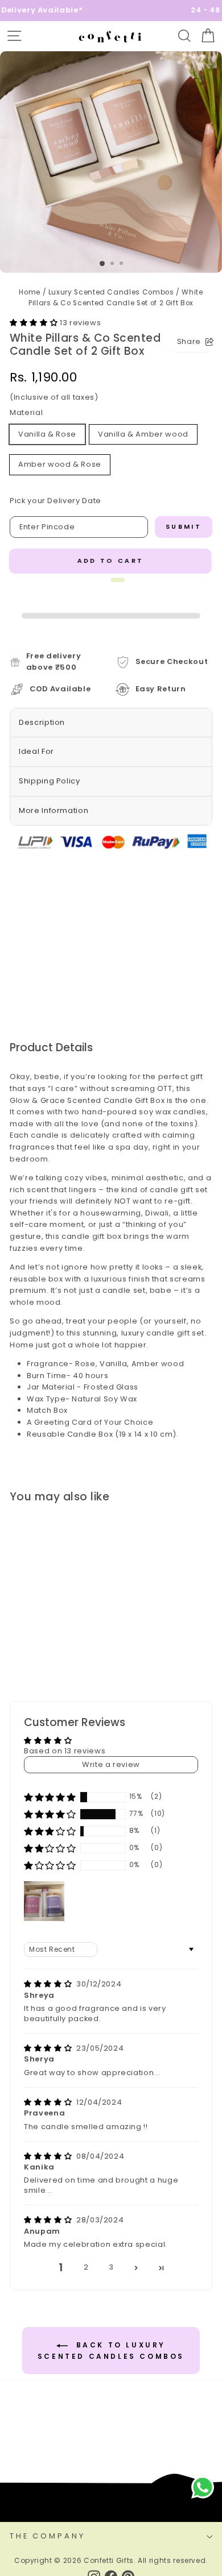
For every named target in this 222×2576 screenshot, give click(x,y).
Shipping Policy (50, 781)
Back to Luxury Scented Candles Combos (111, 2351)
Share (189, 341)
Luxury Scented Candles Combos (111, 292)
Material (26, 412)
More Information (54, 810)
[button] (35, 323)
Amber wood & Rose (60, 464)
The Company (48, 2536)
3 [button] (111, 2267)
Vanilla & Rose (47, 434)
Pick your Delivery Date (55, 501)
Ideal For (36, 751)
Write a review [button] (111, 1764)
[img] (49, 1984)
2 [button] (86, 2267)
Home (30, 292)
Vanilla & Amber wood (143, 434)
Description (42, 722)
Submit (184, 526)
